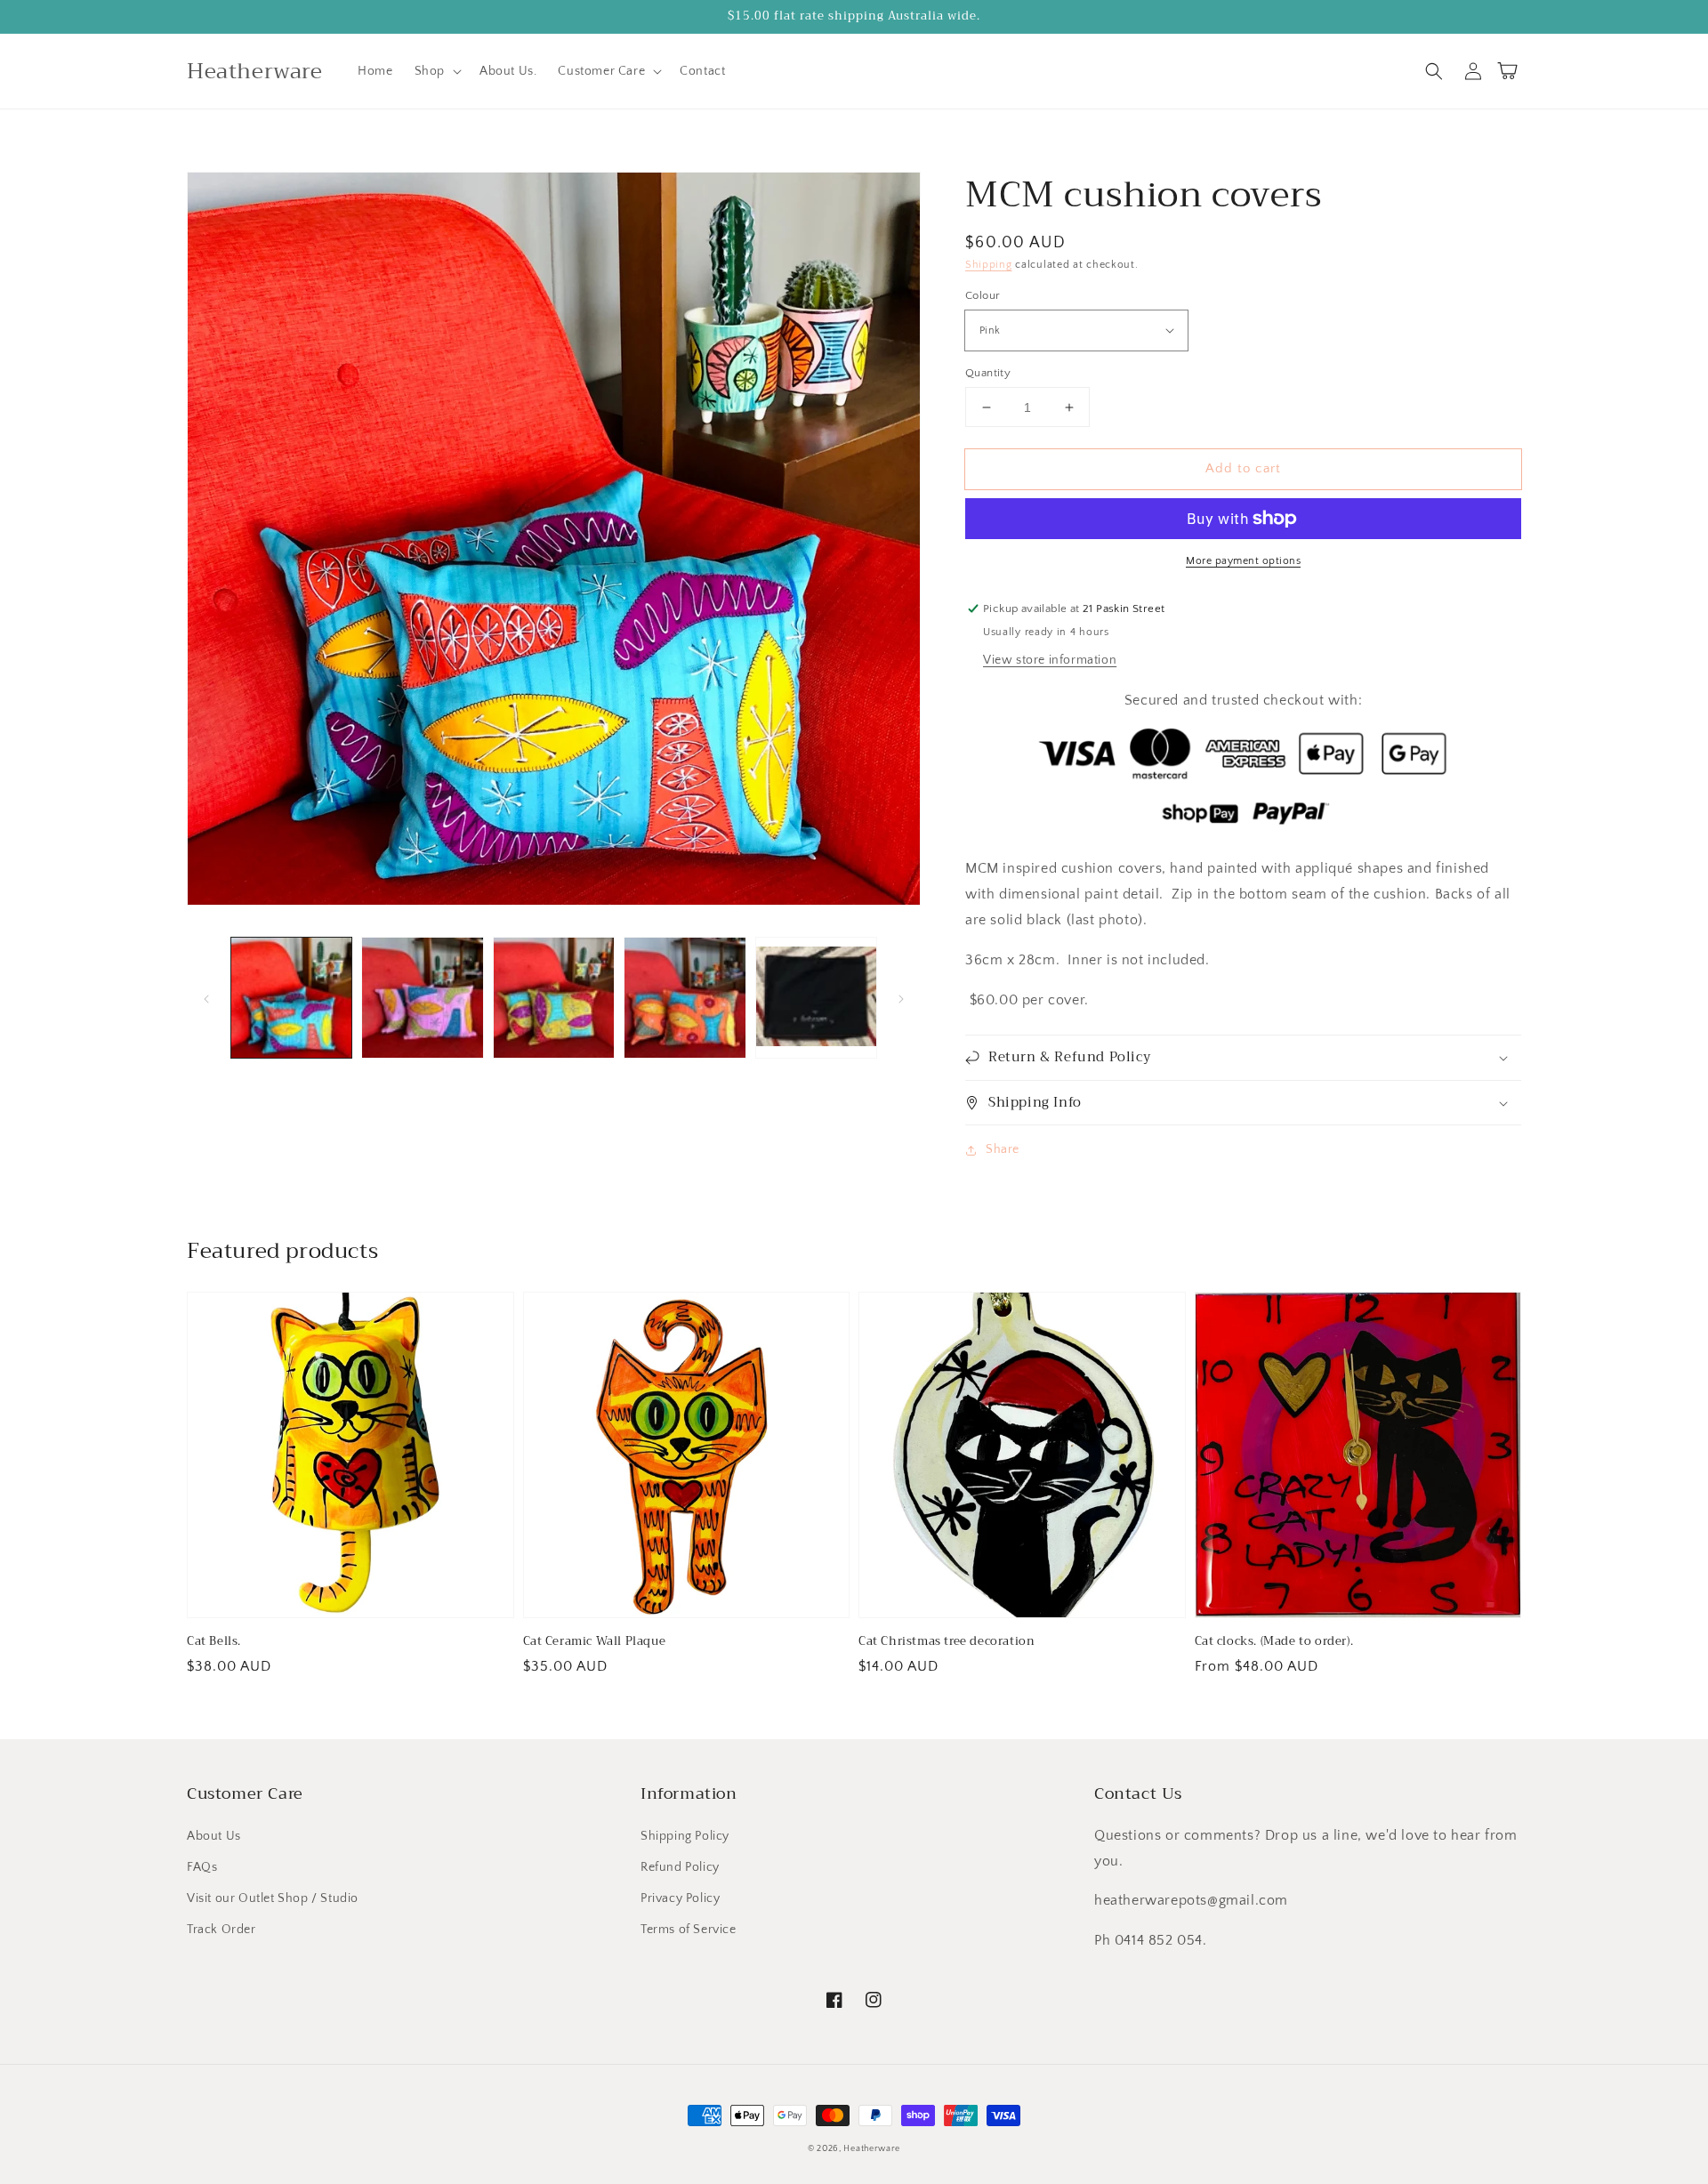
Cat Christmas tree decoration (947, 1641)
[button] (436, 71)
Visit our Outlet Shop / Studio (273, 1898)
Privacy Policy (680, 1898)
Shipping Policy (685, 1836)
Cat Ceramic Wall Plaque (595, 1641)
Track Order (222, 1930)
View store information (1050, 660)
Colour (983, 295)
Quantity (988, 373)
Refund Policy (680, 1867)
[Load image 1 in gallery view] (291, 998)
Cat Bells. (214, 1641)
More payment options (1243, 561)
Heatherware (872, 2149)
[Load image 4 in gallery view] (685, 998)
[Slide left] (206, 998)
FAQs (202, 1867)
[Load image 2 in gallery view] (422, 998)
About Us (214, 1836)
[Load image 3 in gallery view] (554, 998)
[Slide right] (901, 998)
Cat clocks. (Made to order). (1274, 1641)
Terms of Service (689, 1930)
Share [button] (1003, 1149)
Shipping (989, 265)
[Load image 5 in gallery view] (816, 998)
